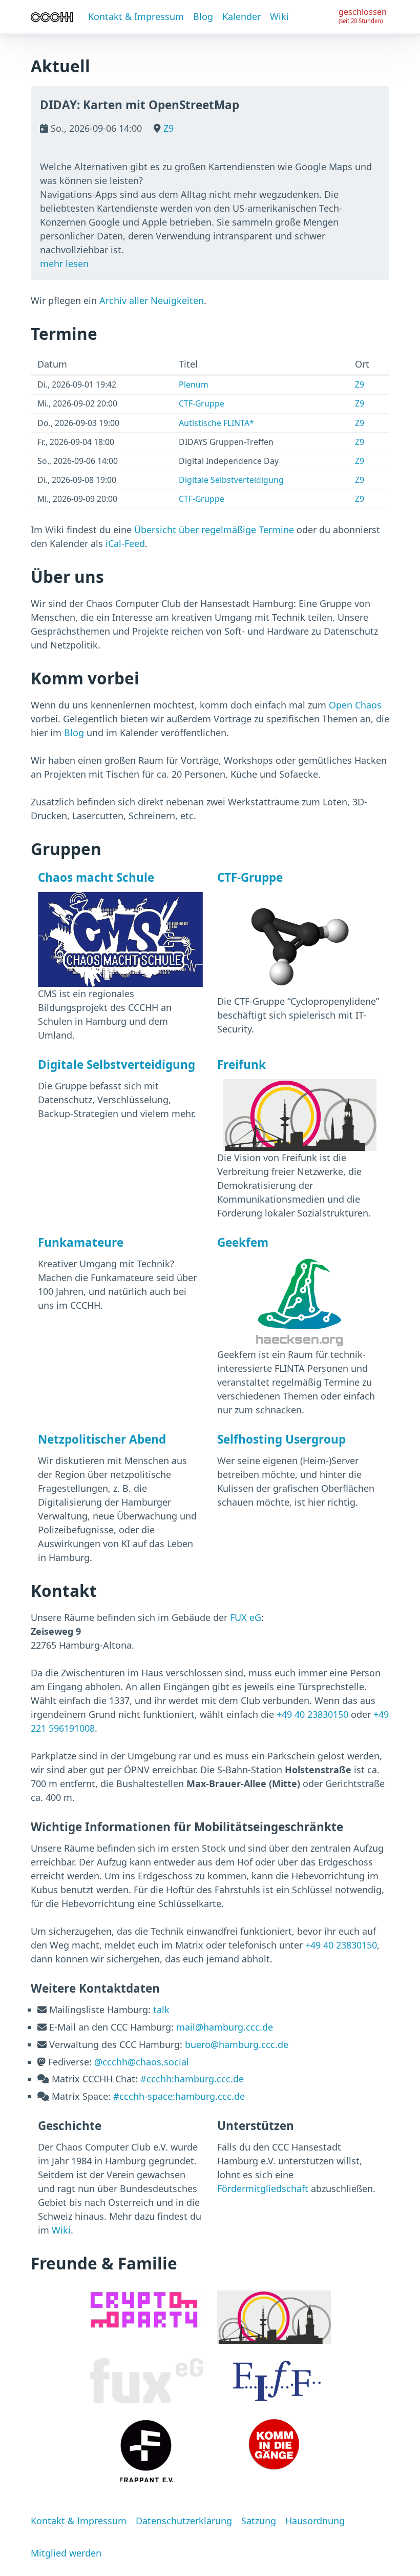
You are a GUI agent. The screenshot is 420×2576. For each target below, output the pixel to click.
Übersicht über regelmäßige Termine (214, 530)
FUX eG (246, 1617)
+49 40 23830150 (312, 1714)
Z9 (167, 128)
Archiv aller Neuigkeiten (152, 300)
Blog (203, 16)
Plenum (194, 384)
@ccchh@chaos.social (142, 2062)
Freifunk (241, 1064)
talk (161, 2010)
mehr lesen (64, 263)
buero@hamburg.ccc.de (237, 2044)
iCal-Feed (125, 543)
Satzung (259, 2521)
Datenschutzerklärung (184, 2521)
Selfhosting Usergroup (281, 1439)
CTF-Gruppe (202, 403)
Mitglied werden (66, 2553)
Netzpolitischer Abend (102, 1439)
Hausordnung (315, 2521)
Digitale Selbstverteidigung (231, 480)
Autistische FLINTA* (216, 423)
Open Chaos (355, 705)
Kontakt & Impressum (136, 16)
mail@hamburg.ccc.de (225, 2027)
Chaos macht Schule (96, 877)
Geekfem (243, 1242)
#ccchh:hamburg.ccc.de (192, 2079)
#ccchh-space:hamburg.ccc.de (179, 2096)
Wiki (279, 16)
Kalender (241, 16)
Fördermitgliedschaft (263, 2188)
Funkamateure (81, 1242)
